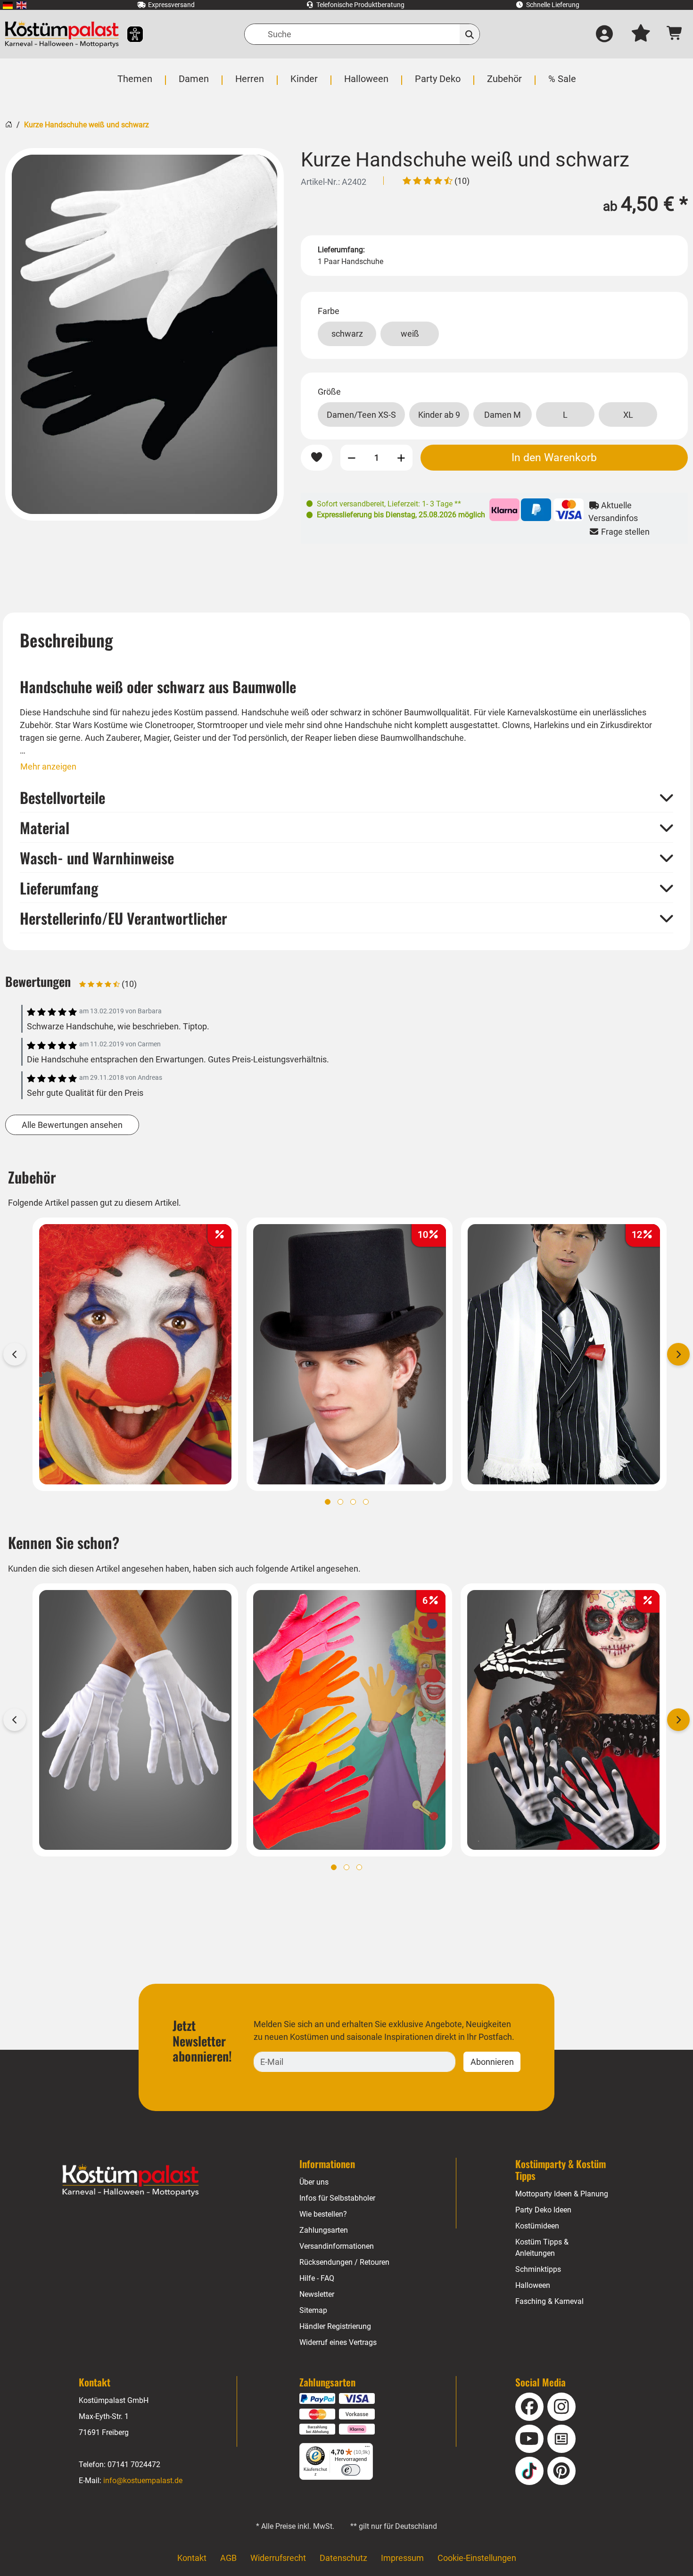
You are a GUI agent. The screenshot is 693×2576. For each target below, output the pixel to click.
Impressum (402, 2558)
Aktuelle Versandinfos (613, 512)
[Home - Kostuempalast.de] (131, 2180)
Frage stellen (624, 532)
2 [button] (340, 1502)
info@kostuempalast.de (143, 2481)
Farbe (329, 311)
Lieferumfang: (341, 250)
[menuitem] (8, 5)
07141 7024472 (134, 2464)
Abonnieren (492, 2062)
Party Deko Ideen (543, 2210)
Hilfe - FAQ (317, 2278)
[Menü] (367, 2449)
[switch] (351, 2470)
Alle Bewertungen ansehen (72, 1125)
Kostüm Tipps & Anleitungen (542, 2248)
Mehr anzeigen (48, 766)
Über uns (314, 2182)
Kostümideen (537, 2226)
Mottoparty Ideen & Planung (562, 2194)
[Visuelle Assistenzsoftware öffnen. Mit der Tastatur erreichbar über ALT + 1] (129, 34)
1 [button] (328, 1502)
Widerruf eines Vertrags (338, 2342)
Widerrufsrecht (278, 2558)
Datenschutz (343, 2558)
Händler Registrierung (335, 2326)
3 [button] (353, 1502)
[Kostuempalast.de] (62, 34)
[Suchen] (470, 34)
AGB (228, 2558)
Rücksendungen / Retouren (344, 2262)
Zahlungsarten (324, 2230)
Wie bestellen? (323, 2214)
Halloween (533, 2285)
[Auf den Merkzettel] (317, 458)
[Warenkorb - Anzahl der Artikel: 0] (675, 34)
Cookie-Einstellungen (477, 2558)
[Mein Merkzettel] (641, 34)
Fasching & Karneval (549, 2301)
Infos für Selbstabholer (337, 2198)
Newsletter (317, 2294)
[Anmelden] (604, 34)
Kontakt (192, 2558)
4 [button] (366, 1502)
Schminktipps (538, 2269)
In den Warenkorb (554, 457)
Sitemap (313, 2310)
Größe (329, 392)
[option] (144, 334)
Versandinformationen (337, 2246)
